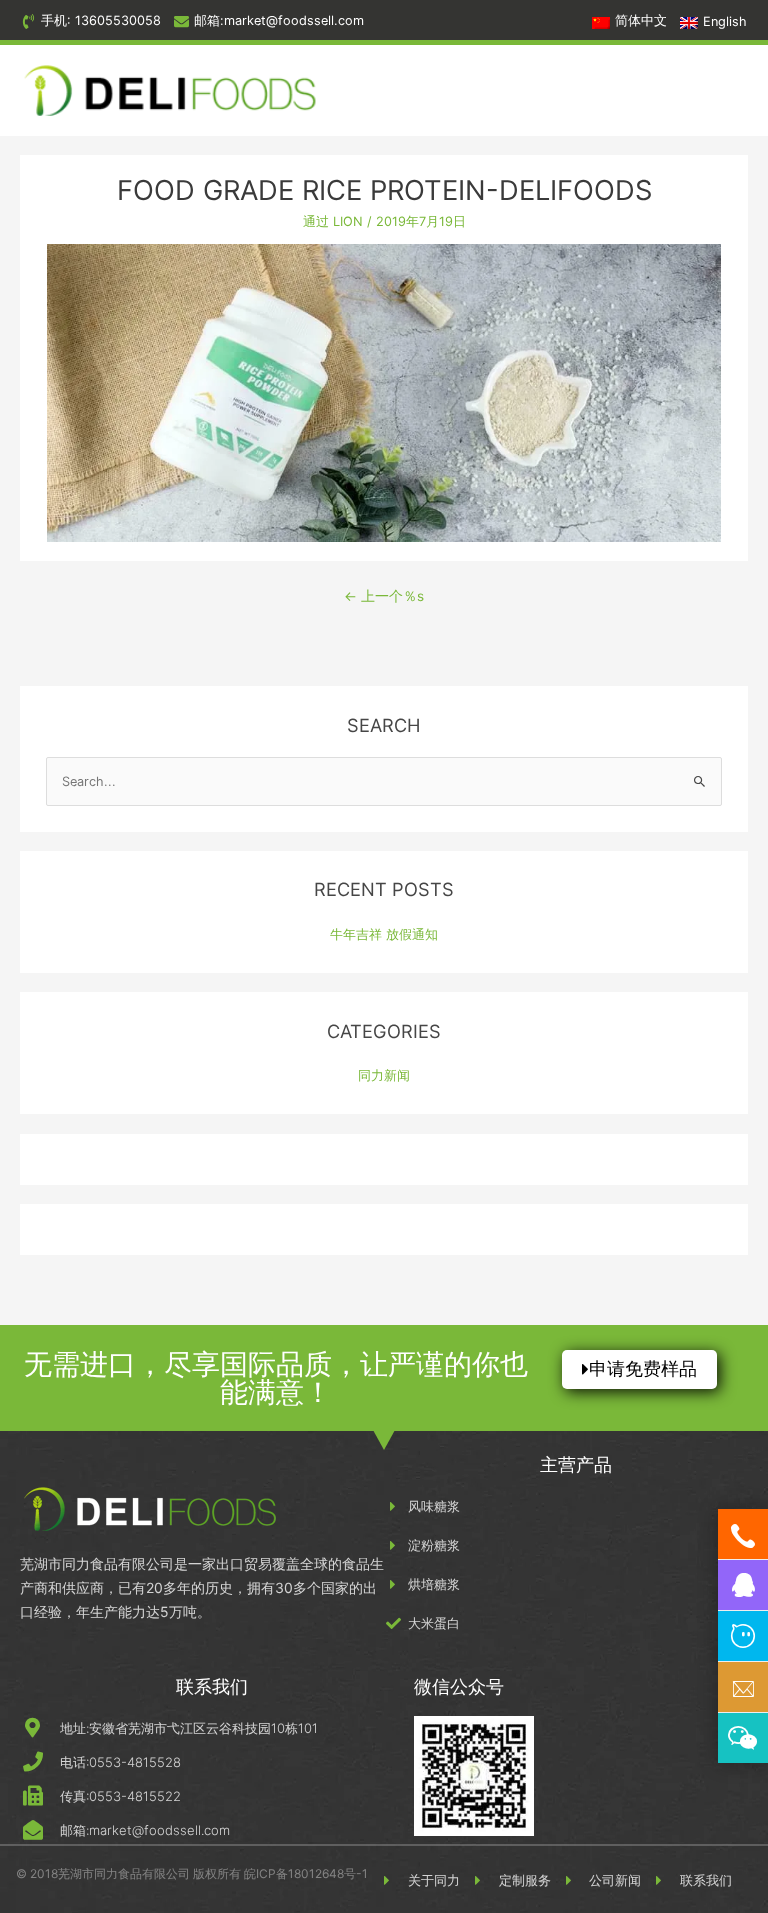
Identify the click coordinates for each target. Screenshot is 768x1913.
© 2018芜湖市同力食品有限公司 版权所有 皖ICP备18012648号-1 (192, 1873)
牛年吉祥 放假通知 (384, 934)
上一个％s (384, 596)
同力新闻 (384, 1075)
